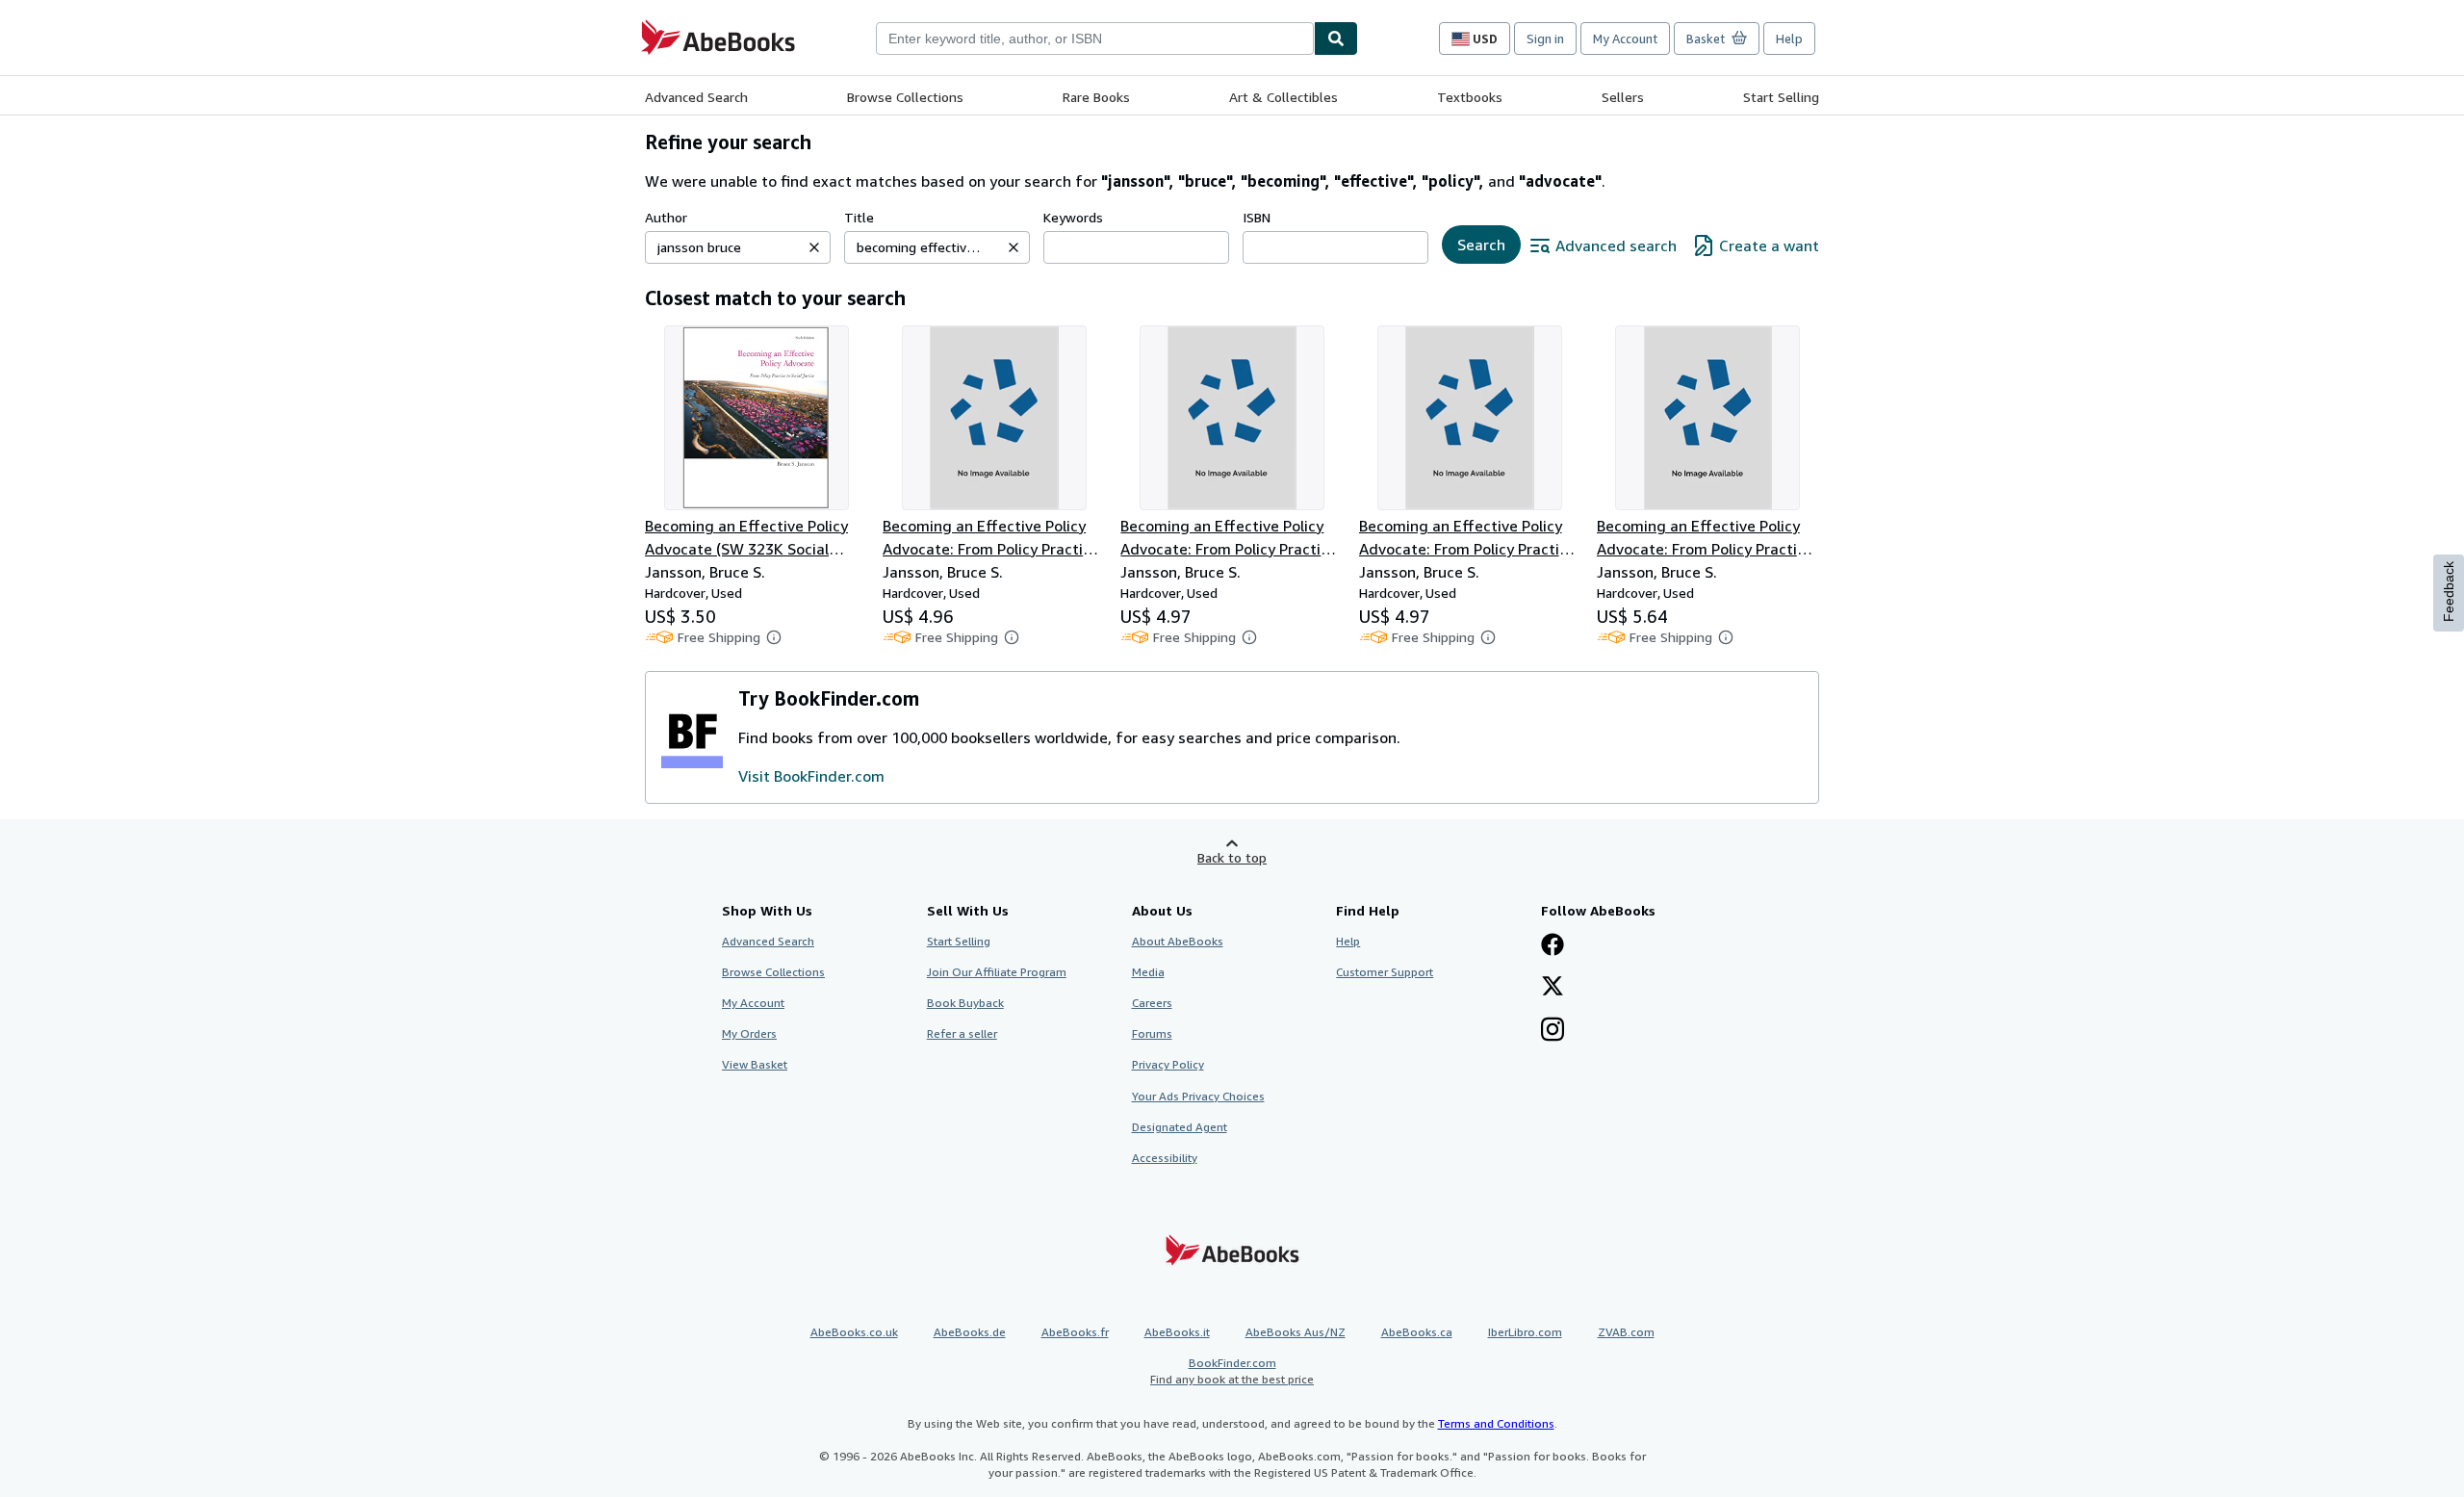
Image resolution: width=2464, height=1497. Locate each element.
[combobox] (1095, 39)
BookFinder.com (1232, 1371)
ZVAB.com (1626, 1332)
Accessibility (1165, 1158)
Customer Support (1385, 972)
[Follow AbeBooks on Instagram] (1553, 1031)
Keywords (1073, 217)
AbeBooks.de (970, 1332)
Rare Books (1096, 97)
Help (1789, 39)
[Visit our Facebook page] (1553, 946)
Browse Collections (905, 97)
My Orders (749, 1033)
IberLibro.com (1525, 1332)
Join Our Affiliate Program (997, 972)
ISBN (1257, 217)
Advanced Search (696, 97)
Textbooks (1470, 97)
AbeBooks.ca (1417, 1332)
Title (859, 217)
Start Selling (1781, 97)
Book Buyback (965, 1003)
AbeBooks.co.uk (854, 1332)
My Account (1625, 39)
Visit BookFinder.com (811, 776)
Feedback (2449, 592)
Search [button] (1481, 245)
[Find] (1336, 39)
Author (666, 217)
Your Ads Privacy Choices (1198, 1096)
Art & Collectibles (1283, 97)
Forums (1152, 1033)
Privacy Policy (1168, 1064)
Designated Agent (1180, 1127)
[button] (814, 247)
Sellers (1623, 97)
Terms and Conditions (1496, 1423)
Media (1148, 972)
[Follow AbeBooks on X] (1553, 988)
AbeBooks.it (1177, 1332)
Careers (1152, 1003)
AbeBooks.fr (1075, 1332)
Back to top (1232, 857)
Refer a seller (962, 1033)
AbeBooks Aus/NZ (1296, 1332)
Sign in (1545, 39)
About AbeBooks (1178, 941)
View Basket (755, 1064)
